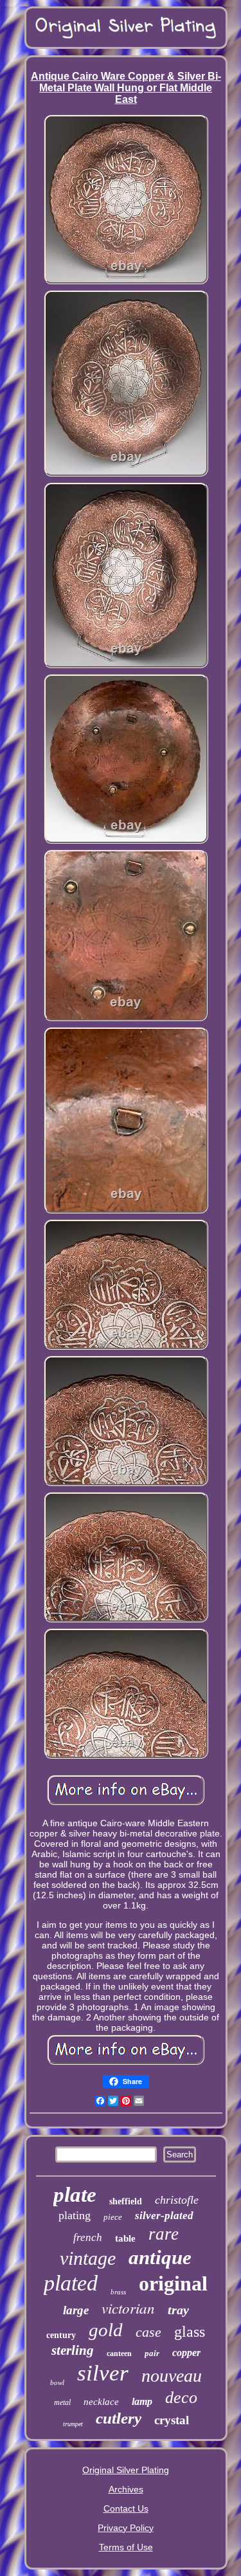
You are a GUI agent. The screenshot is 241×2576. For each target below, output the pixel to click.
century (61, 2335)
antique (160, 2257)
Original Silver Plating (126, 2470)
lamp (142, 2401)
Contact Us (126, 2508)
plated (71, 2283)
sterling (73, 2350)
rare (164, 2234)
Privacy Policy (126, 2528)
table (125, 2238)
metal (62, 2402)
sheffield (126, 2201)
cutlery (119, 2418)
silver (103, 2373)
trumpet (73, 2424)
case (148, 2332)
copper (186, 2353)
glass (190, 2332)
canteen (119, 2354)
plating (75, 2215)
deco (181, 2398)
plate (75, 2195)
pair (152, 2353)
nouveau (172, 2376)
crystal (172, 2420)
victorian (128, 2308)
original (173, 2283)
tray (178, 2310)
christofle (177, 2200)
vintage (88, 2258)
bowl (57, 2382)
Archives (126, 2489)
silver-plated (164, 2216)
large (76, 2310)
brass (118, 2292)
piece (113, 2217)
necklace (101, 2402)
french (88, 2237)
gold (106, 2330)
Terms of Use (126, 2547)
